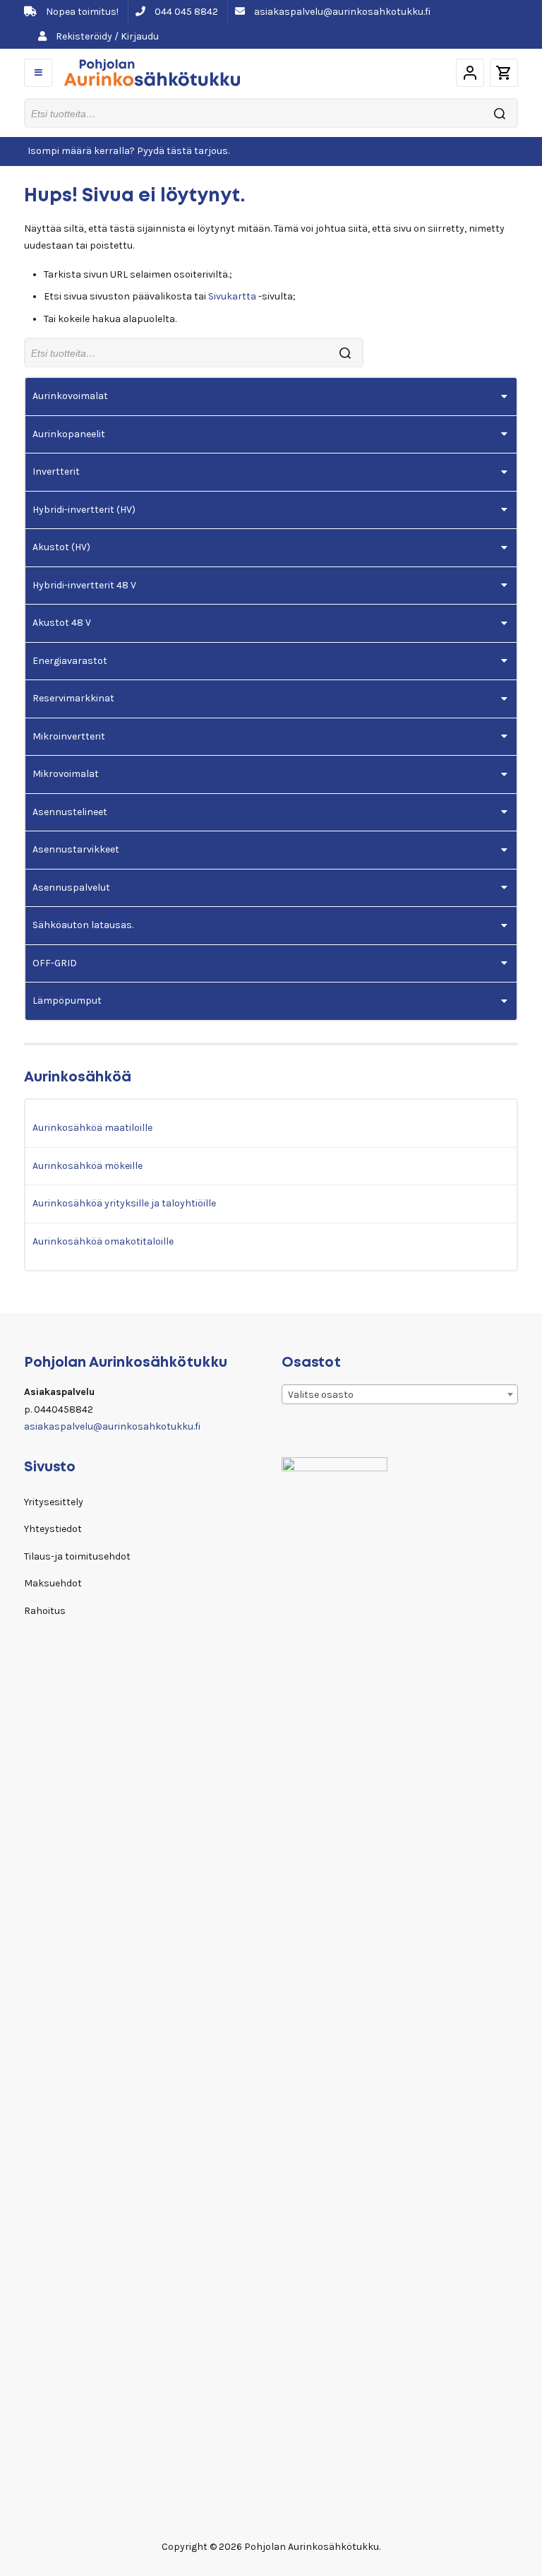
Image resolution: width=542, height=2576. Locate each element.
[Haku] (500, 113)
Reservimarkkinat (73, 698)
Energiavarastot (70, 661)
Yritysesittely (54, 1502)
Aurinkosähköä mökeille (88, 1166)
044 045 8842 (185, 12)
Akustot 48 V (62, 623)
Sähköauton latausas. (83, 925)
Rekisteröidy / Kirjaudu (106, 36)
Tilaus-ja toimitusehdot (77, 1556)
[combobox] (400, 1394)
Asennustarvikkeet (76, 849)
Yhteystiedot (53, 1529)
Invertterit (56, 471)
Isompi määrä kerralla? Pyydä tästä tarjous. (128, 151)
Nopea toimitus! (81, 12)
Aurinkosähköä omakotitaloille (103, 1241)
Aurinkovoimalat (70, 396)
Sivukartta (232, 296)
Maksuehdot (53, 1583)
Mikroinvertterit (69, 736)
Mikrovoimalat (66, 774)
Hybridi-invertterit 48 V (84, 585)
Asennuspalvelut (71, 888)
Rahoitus (45, 1611)
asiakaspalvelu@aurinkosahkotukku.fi (341, 12)
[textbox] (400, 1395)
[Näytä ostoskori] (504, 73)
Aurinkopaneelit (69, 434)
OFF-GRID (55, 963)
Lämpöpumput (67, 1001)
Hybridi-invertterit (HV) (84, 510)
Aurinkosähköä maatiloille (92, 1128)
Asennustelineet (70, 812)
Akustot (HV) (61, 547)
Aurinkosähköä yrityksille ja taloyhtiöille (124, 1203)
